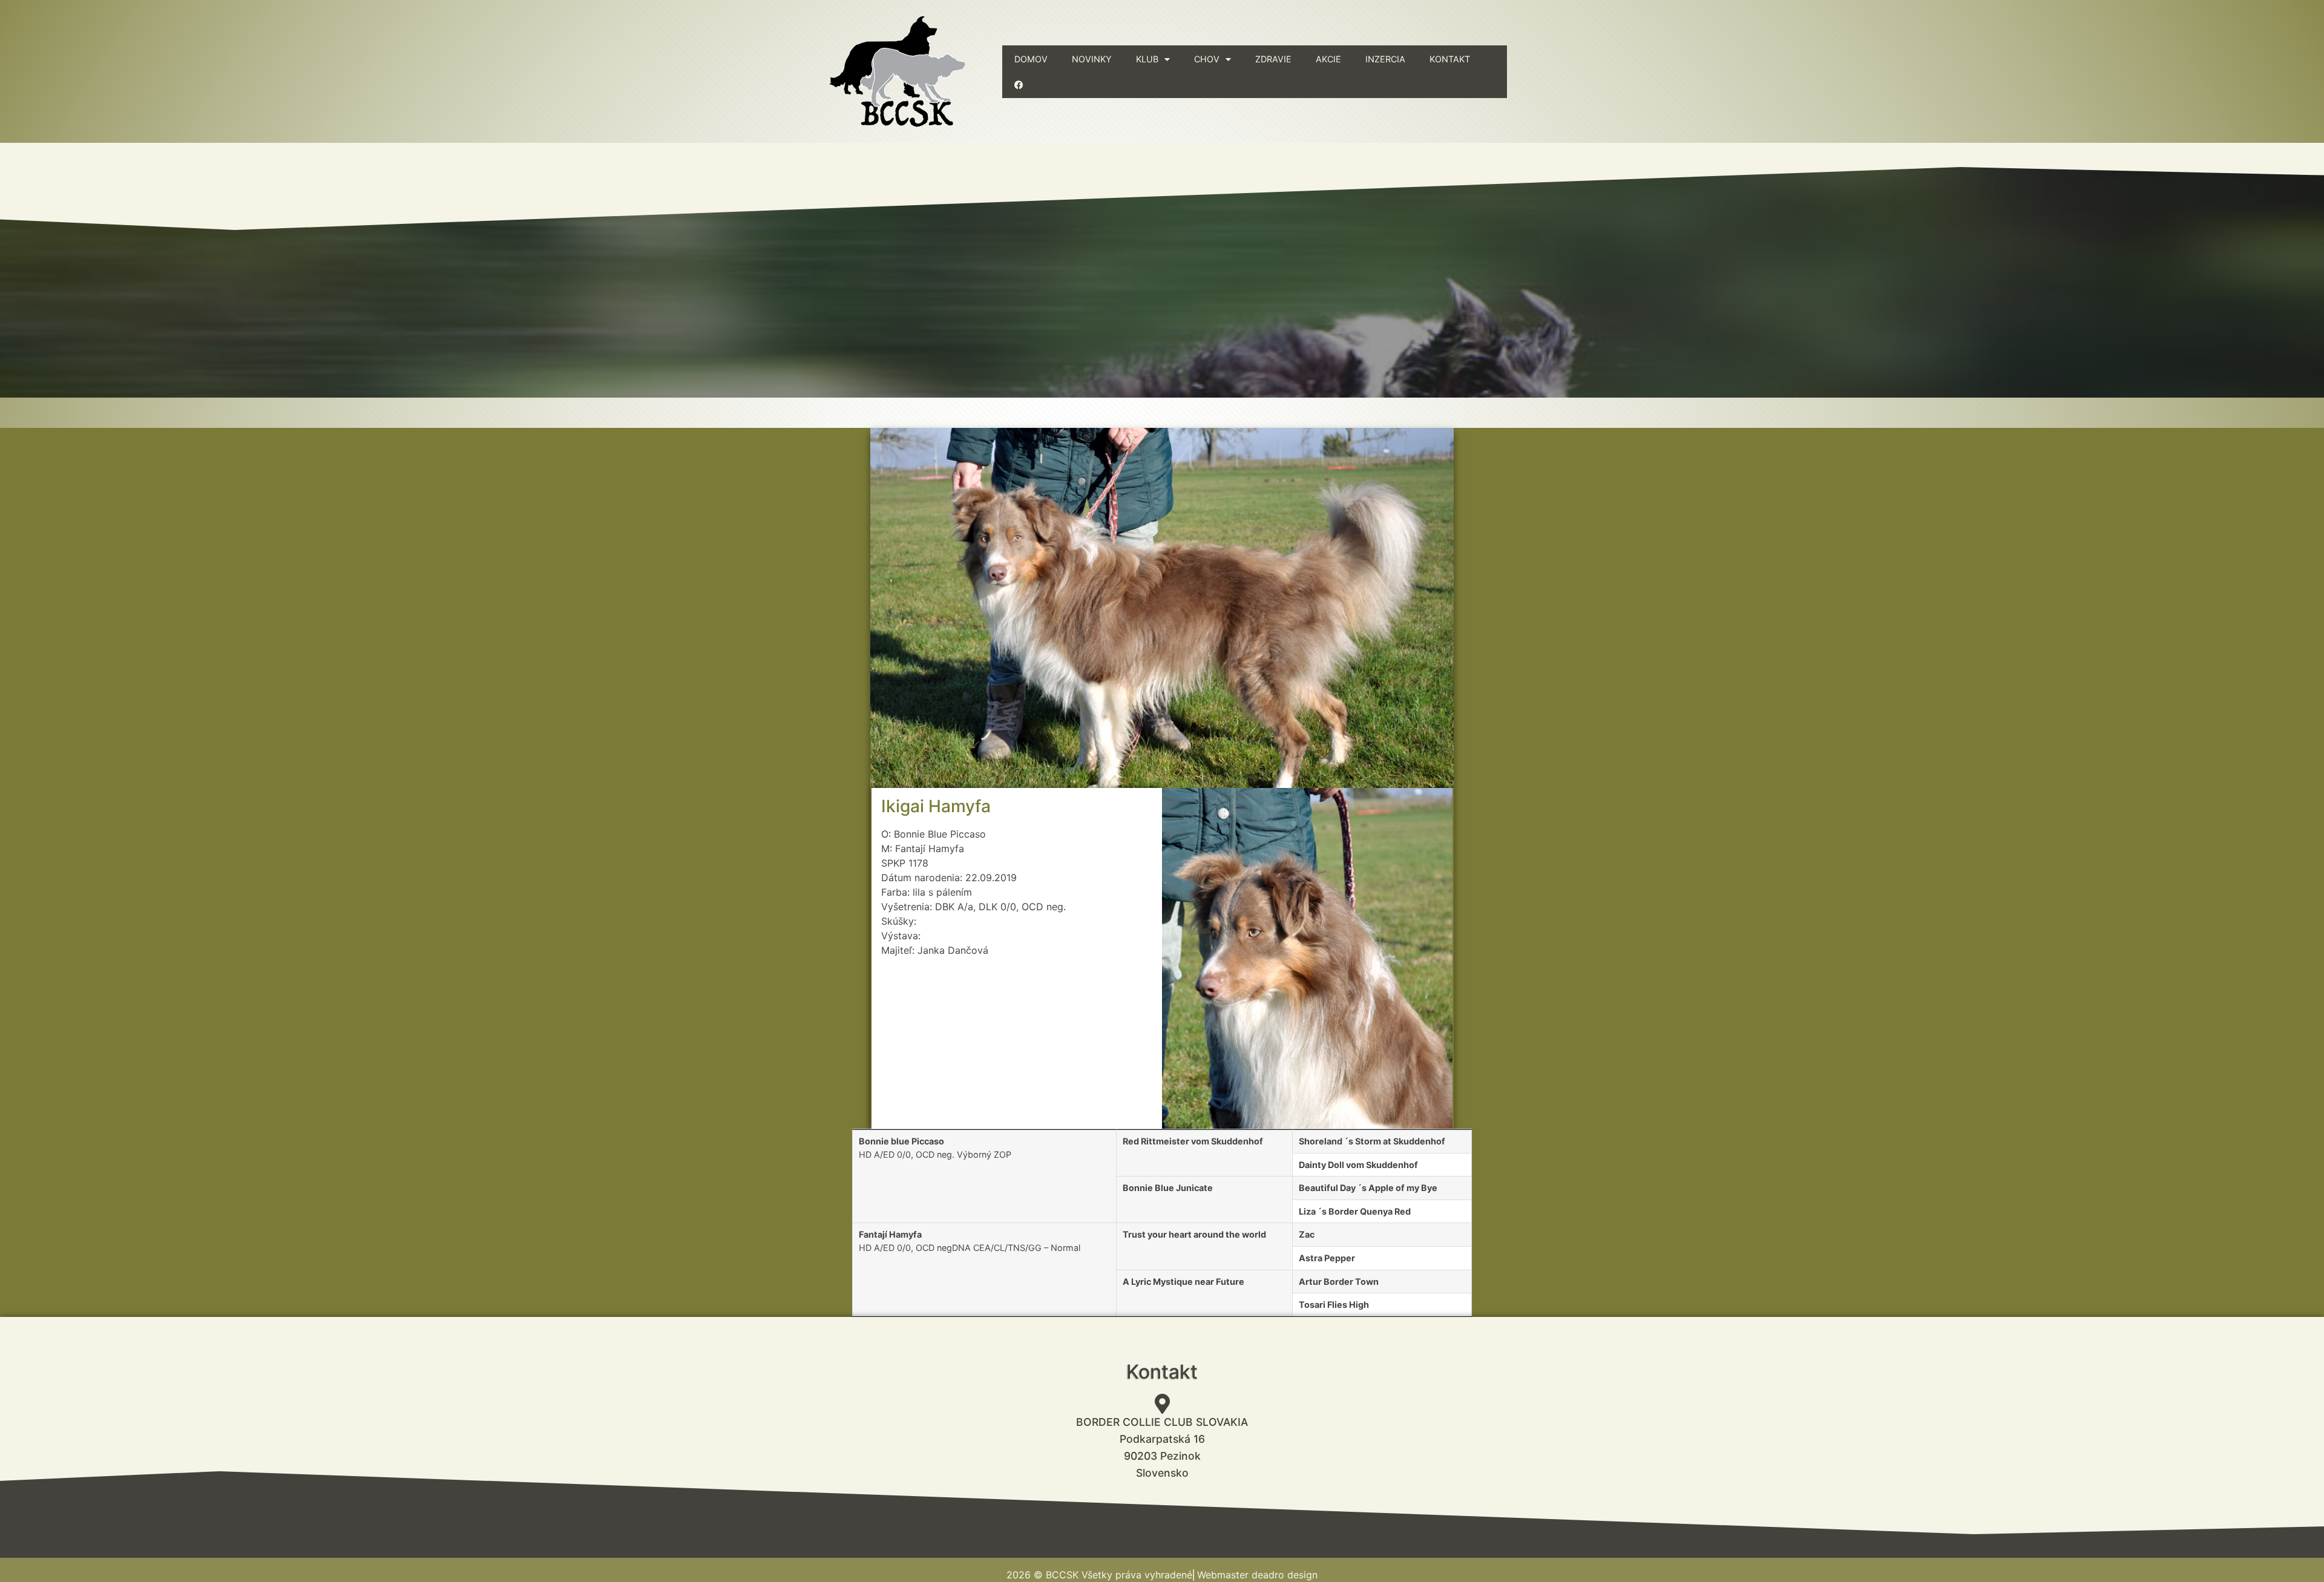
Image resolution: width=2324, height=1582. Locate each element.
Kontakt (1450, 59)
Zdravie (1273, 59)
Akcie (1328, 59)
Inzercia (1385, 59)
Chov (1207, 59)
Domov (1031, 59)
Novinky (1092, 59)
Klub (1147, 59)
